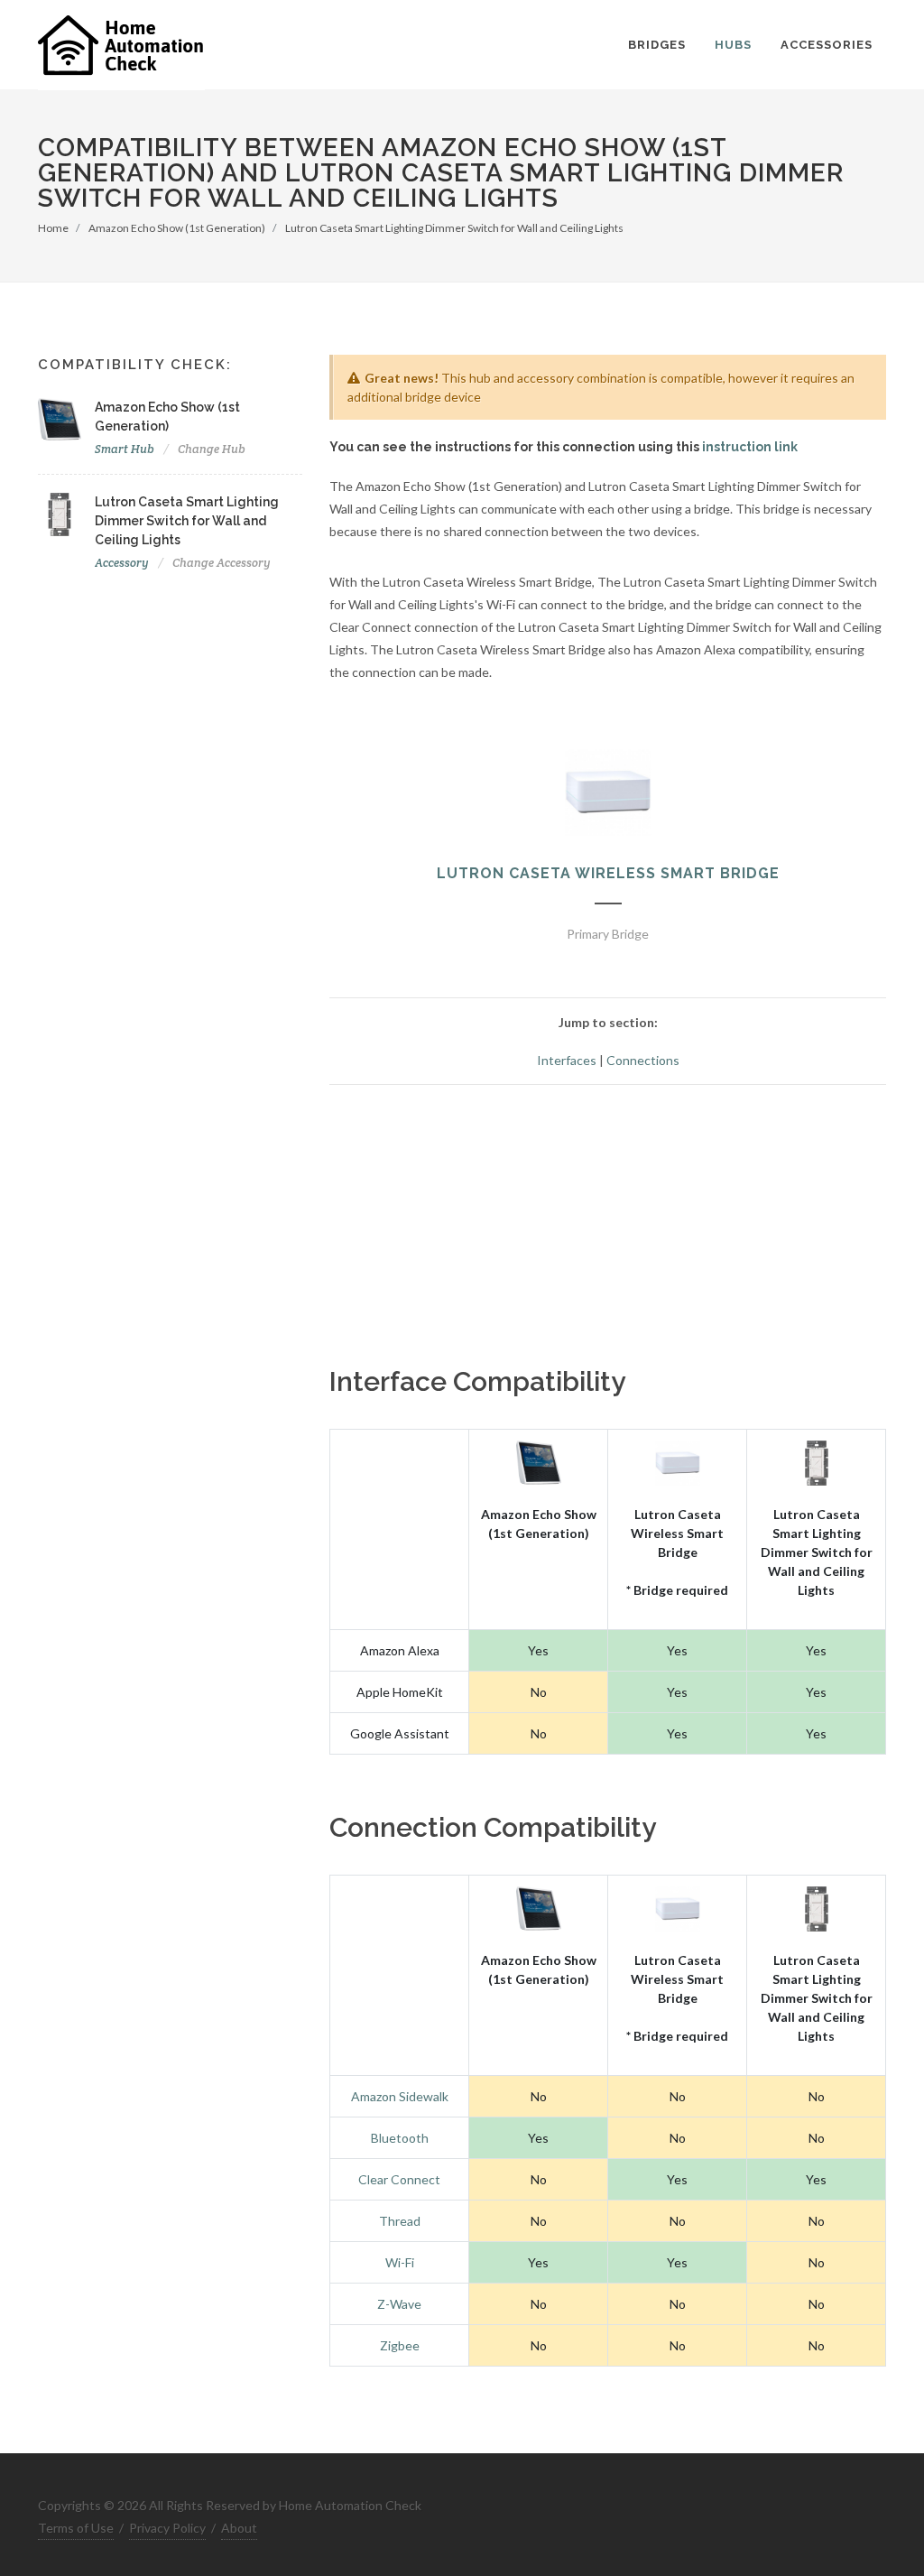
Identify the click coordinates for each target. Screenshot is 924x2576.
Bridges (657, 45)
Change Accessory (222, 563)
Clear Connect (399, 2179)
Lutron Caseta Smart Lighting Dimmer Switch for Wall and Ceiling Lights (454, 228)
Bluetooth (400, 2138)
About (239, 2528)
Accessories (827, 45)
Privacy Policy (167, 2528)
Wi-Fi (400, 2262)
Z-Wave (399, 2304)
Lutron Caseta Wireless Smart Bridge (608, 873)
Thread (400, 2221)
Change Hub (212, 449)
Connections (643, 1060)
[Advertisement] (608, 1226)
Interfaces (567, 1060)
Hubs (733, 45)
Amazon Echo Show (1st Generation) (177, 228)
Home (53, 228)
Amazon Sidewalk (400, 2096)
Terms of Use (76, 2528)
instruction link (750, 447)
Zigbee (400, 2345)
